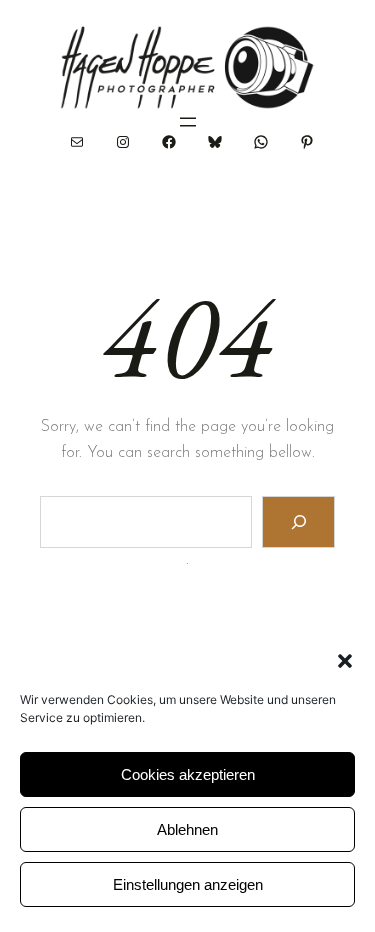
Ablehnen (187, 829)
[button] (345, 661)
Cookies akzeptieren (188, 774)
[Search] (298, 521)
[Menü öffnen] (188, 122)
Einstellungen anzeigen (188, 884)
